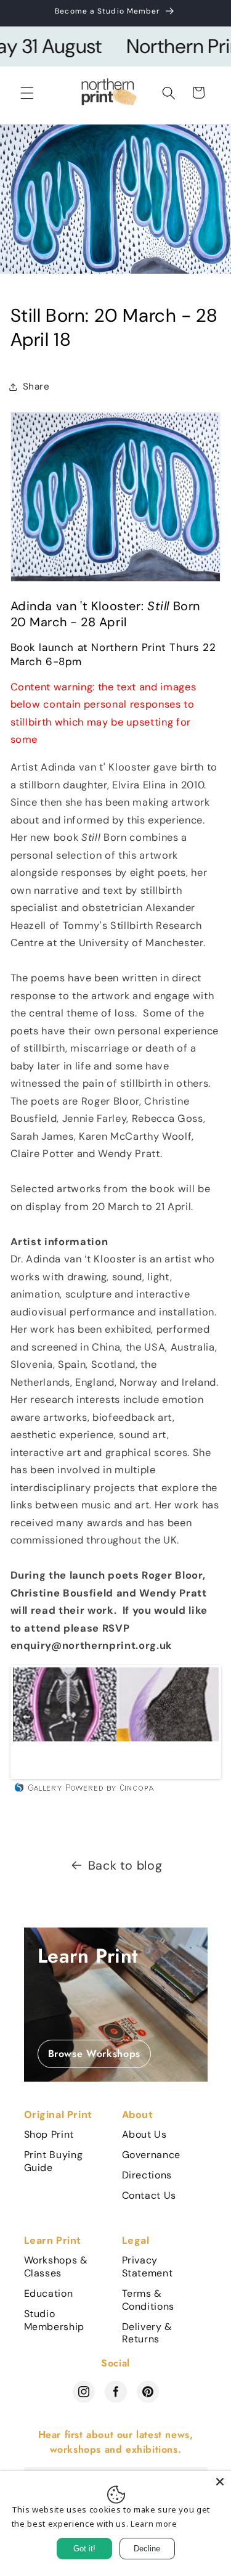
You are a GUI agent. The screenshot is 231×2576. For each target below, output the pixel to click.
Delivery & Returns (148, 2333)
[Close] (220, 2482)
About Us (144, 2135)
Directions (147, 2175)
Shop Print (49, 2135)
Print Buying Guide (54, 2161)
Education (49, 2294)
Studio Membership (55, 2320)
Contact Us (149, 2196)
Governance (152, 2155)
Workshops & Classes (56, 2267)
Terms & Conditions (148, 2300)
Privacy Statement (148, 2267)
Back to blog (125, 1865)
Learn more (154, 2524)
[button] (27, 92)
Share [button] (36, 386)
